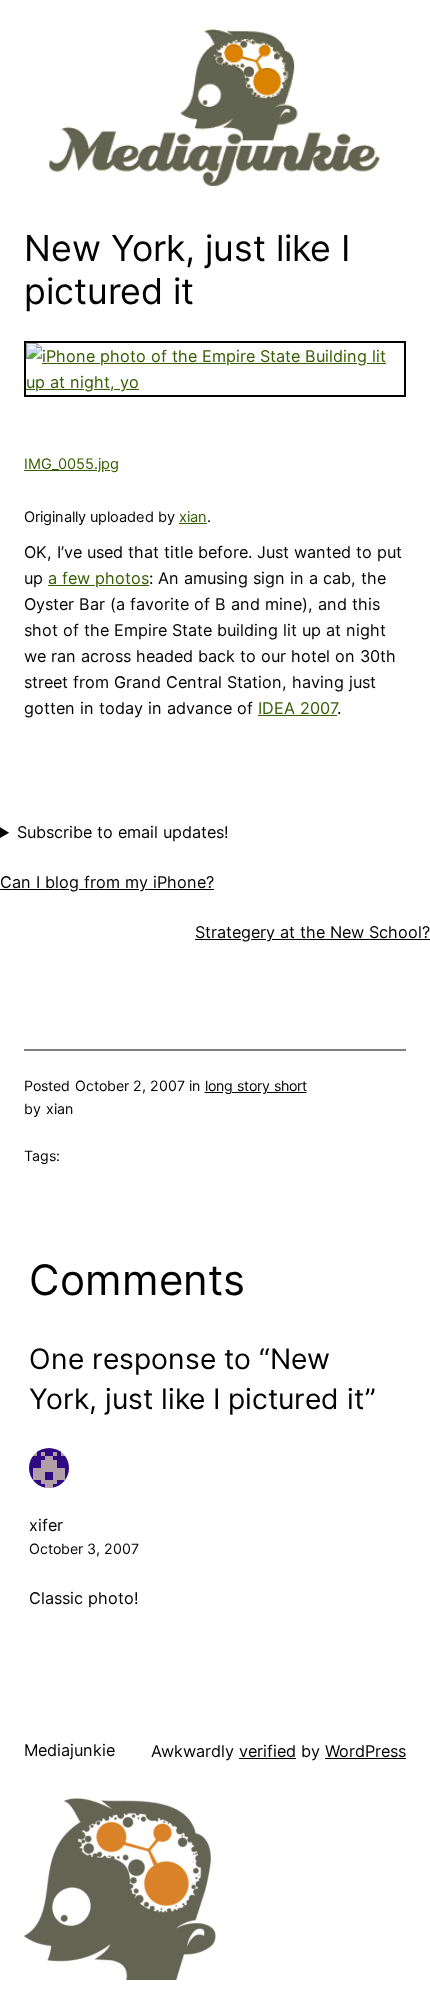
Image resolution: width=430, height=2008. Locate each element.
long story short (256, 1085)
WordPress (365, 1751)
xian (193, 517)
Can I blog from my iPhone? (107, 882)
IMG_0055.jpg (71, 464)
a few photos (98, 578)
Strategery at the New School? (312, 932)
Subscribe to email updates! (123, 832)
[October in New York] (215, 382)
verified (267, 1751)
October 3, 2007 (84, 1548)
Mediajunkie (69, 1750)
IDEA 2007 (297, 708)
